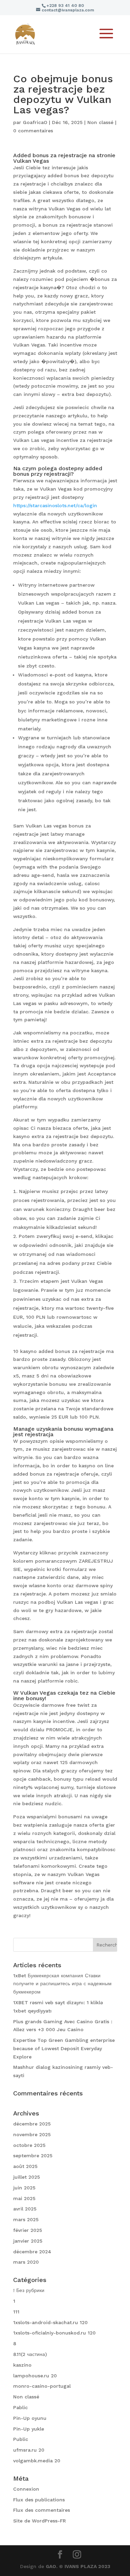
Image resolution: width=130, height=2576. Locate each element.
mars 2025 (26, 2219)
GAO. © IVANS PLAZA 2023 (78, 2566)
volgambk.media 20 (37, 2461)
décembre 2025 (32, 2124)
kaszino (22, 2365)
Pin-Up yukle (29, 2429)
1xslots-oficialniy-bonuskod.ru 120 (54, 2333)
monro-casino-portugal (42, 2386)
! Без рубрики (29, 2290)
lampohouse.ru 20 (35, 2376)
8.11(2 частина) (30, 2354)
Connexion (26, 2489)
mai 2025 (24, 2198)
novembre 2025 (32, 2134)
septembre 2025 (33, 2156)
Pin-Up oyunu (30, 2418)
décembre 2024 (32, 2252)
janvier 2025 (28, 2241)
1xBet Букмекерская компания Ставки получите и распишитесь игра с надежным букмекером (62, 1984)
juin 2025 (24, 2188)
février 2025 (28, 2230)
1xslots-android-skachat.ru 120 (50, 2322)
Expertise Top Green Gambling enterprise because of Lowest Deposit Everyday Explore (64, 2048)
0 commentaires (33, 131)
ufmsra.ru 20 (29, 2450)
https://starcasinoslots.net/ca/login (55, 505)
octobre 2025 (29, 2145)
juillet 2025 (27, 2177)
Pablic (20, 2407)
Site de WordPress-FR (40, 2521)
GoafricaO (35, 122)
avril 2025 (25, 2209)
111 (16, 2312)
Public (21, 2439)
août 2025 (25, 2166)
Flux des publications (39, 2500)
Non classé (100, 122)
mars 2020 (26, 2262)
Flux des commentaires (42, 2510)
